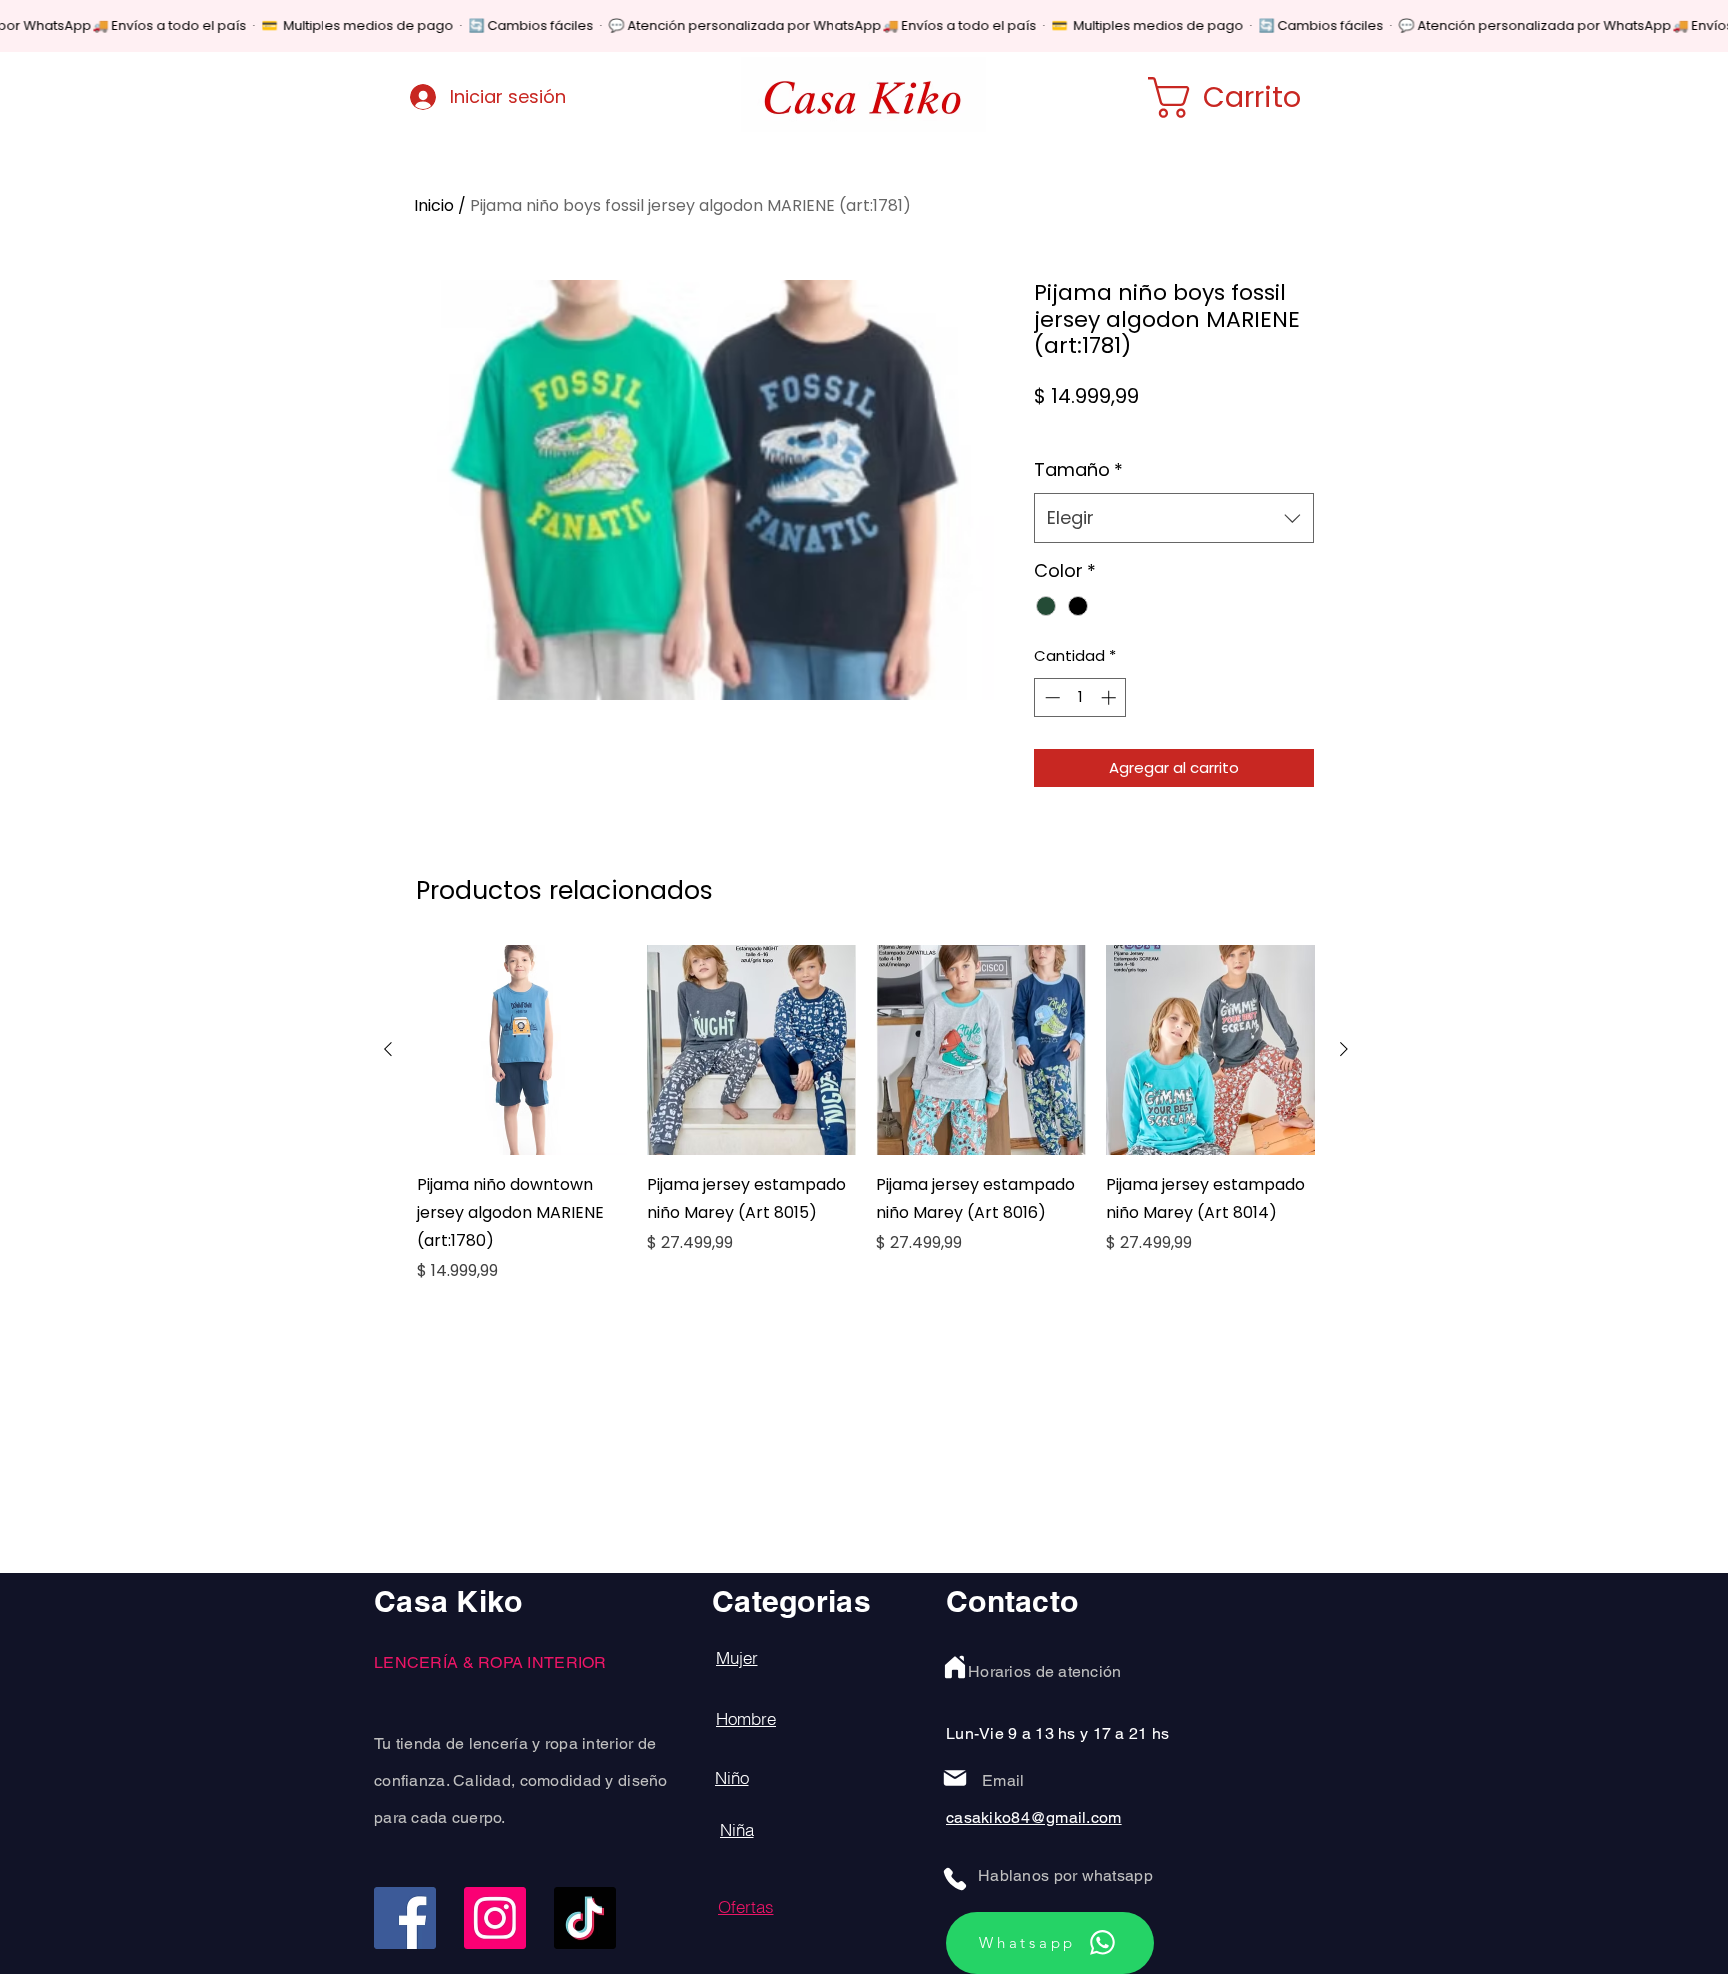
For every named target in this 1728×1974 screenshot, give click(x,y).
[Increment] (1110, 697)
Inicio (434, 205)
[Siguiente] (1344, 1049)
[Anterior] (388, 1049)
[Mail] (955, 1778)
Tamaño (1078, 469)
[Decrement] (1050, 697)
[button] (1251, 97)
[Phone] (955, 1879)
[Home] (955, 1667)
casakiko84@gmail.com (1034, 1817)
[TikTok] (585, 1918)
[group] (866, 1114)
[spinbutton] (1080, 697)
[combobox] (1174, 518)
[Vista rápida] (522, 1050)
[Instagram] (495, 1918)
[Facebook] (405, 1918)
